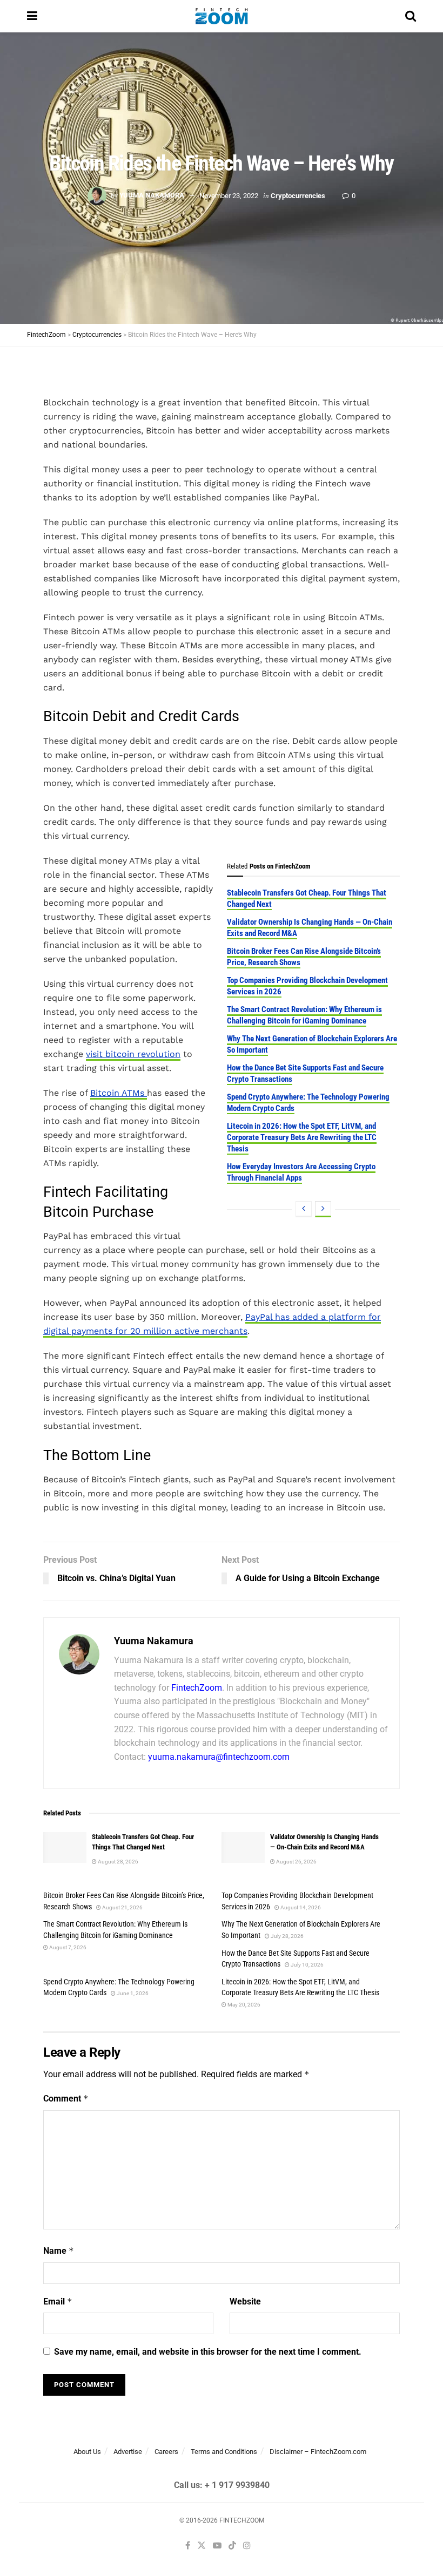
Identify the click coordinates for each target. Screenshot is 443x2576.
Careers (166, 2452)
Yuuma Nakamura (152, 195)
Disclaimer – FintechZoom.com (318, 2452)
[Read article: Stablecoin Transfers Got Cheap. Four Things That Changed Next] (65, 1848)
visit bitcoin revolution (133, 1054)
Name (59, 2251)
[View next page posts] (323, 1209)
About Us (87, 2452)
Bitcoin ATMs (119, 1093)
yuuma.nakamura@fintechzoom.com (219, 1757)
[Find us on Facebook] (188, 2546)
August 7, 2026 (67, 1947)
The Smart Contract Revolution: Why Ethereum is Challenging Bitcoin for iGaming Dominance (304, 1015)
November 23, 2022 (229, 195)
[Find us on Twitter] (202, 2546)
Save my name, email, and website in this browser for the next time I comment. (208, 2352)
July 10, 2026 (307, 1965)
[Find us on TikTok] (232, 2546)
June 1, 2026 (132, 1993)
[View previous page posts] (304, 1209)
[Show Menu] (32, 16)
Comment (66, 2099)
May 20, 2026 (243, 2005)
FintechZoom (197, 1688)
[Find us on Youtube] (217, 2546)
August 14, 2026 (300, 1907)
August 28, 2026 (118, 1862)
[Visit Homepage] (221, 16)
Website (245, 2302)
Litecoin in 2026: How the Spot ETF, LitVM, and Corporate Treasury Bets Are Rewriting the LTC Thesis (302, 1137)
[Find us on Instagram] (247, 2546)
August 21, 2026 (122, 1907)
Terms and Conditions (224, 2452)
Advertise (128, 2452)
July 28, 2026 (287, 1936)
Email (58, 2302)
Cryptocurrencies (298, 195)
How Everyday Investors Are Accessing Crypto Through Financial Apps (301, 1172)
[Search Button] (411, 16)
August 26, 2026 (296, 1862)
